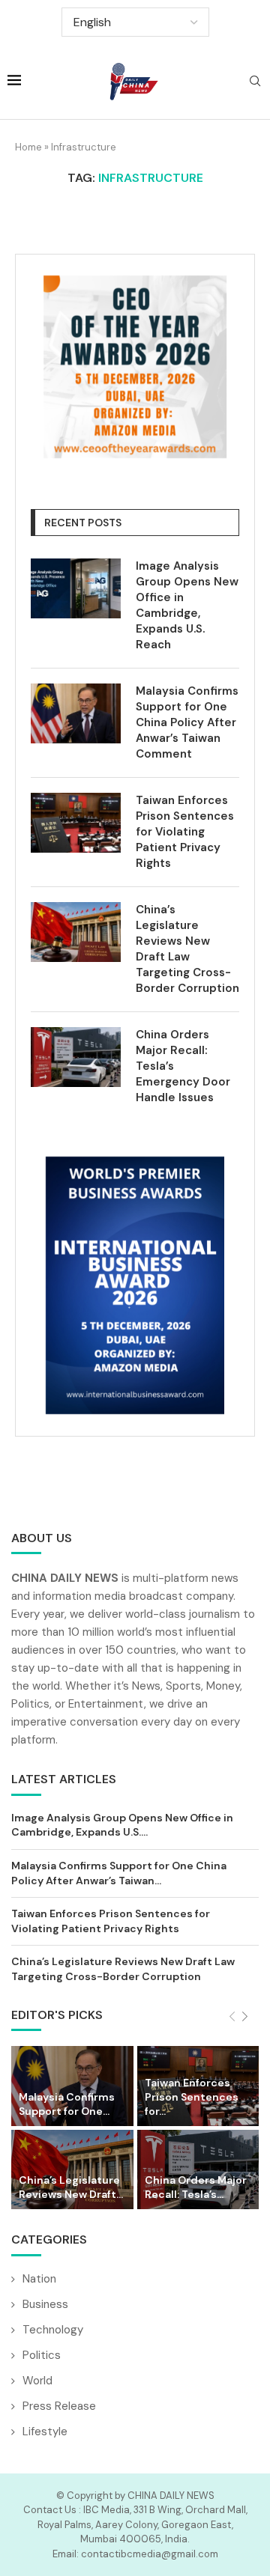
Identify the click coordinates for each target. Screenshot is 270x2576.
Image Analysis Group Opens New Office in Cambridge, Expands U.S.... (122, 1825)
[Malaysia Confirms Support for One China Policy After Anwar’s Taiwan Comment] (76, 713)
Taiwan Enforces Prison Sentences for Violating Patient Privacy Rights (185, 832)
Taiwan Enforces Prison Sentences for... (192, 2097)
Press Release (59, 2406)
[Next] (245, 2017)
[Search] (255, 82)
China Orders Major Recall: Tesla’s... (196, 2187)
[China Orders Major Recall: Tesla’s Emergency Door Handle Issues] (76, 1057)
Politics (42, 2355)
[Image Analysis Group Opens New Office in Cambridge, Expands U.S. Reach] (76, 588)
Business (45, 2304)
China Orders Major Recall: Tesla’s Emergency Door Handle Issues (183, 1066)
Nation (39, 2279)
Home (28, 147)
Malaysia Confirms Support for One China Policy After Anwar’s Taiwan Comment (187, 722)
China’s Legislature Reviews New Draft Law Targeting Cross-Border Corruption (187, 949)
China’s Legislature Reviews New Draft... (71, 2187)
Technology (53, 2330)
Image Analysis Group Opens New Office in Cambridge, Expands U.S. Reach (187, 605)
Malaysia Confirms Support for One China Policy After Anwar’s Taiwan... (119, 1873)
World (37, 2381)
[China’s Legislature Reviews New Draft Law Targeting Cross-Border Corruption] (76, 932)
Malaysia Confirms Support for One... (67, 2104)
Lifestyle (45, 2432)
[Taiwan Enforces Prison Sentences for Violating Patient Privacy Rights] (76, 823)
